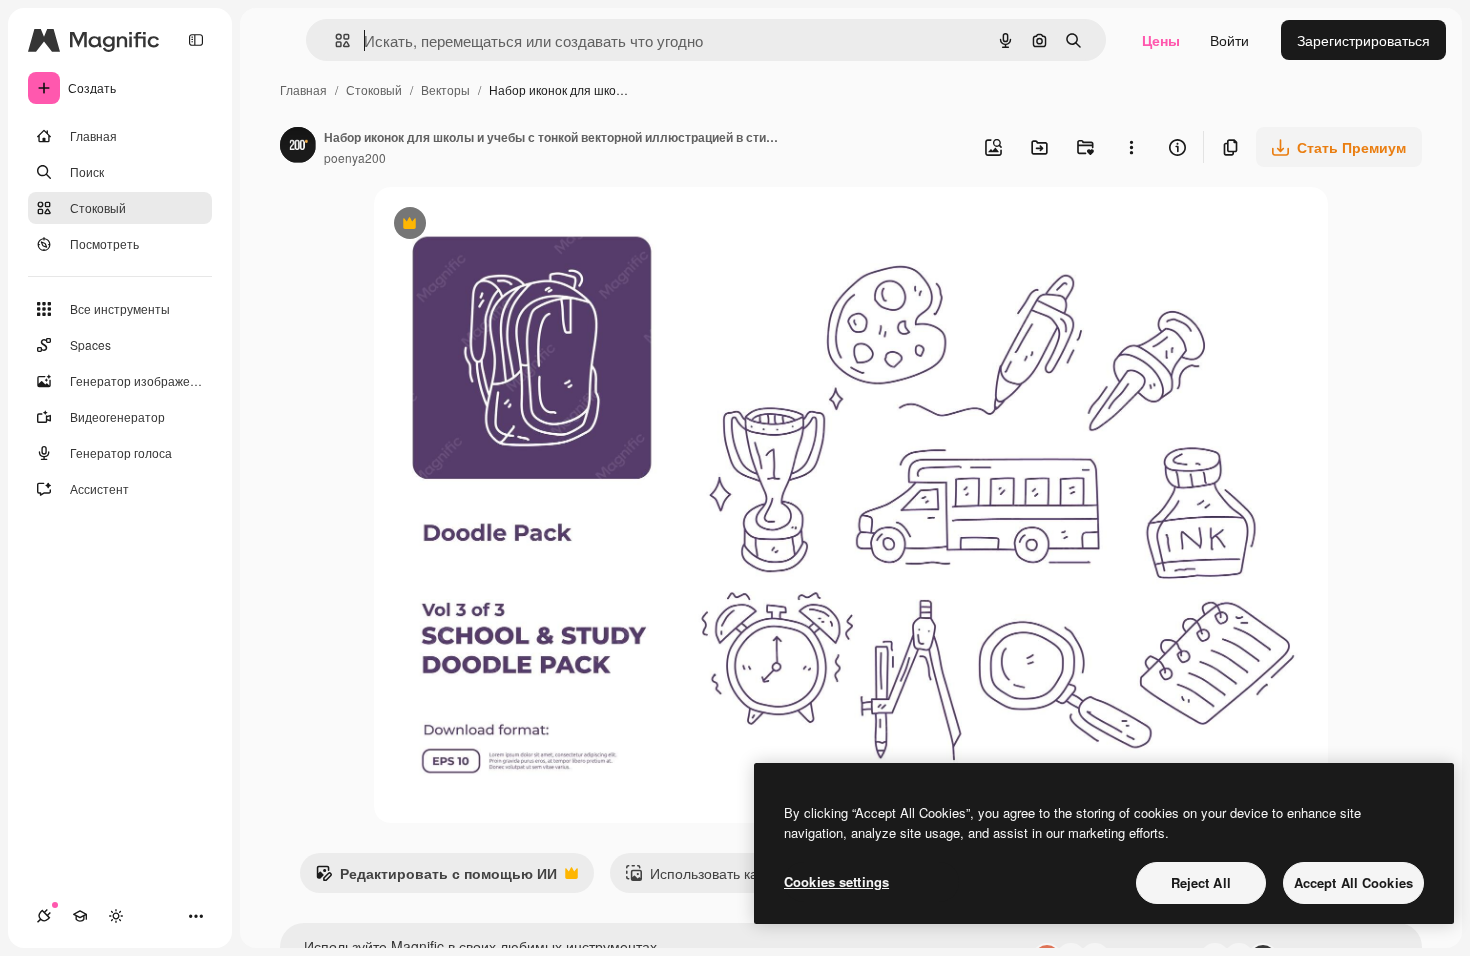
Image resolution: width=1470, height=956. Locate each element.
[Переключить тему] (116, 916)
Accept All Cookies (1353, 882)
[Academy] (80, 916)
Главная (303, 89)
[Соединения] (44, 916)
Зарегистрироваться (1363, 40)
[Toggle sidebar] (196, 40)
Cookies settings (836, 881)
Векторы (445, 89)
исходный (508, 225)
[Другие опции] (1131, 147)
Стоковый (374, 89)
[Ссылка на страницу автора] (298, 147)
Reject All (1201, 882)
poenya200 (355, 157)
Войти (1229, 40)
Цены (1161, 40)
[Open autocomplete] (334, 40)
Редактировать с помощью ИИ (436, 878)
